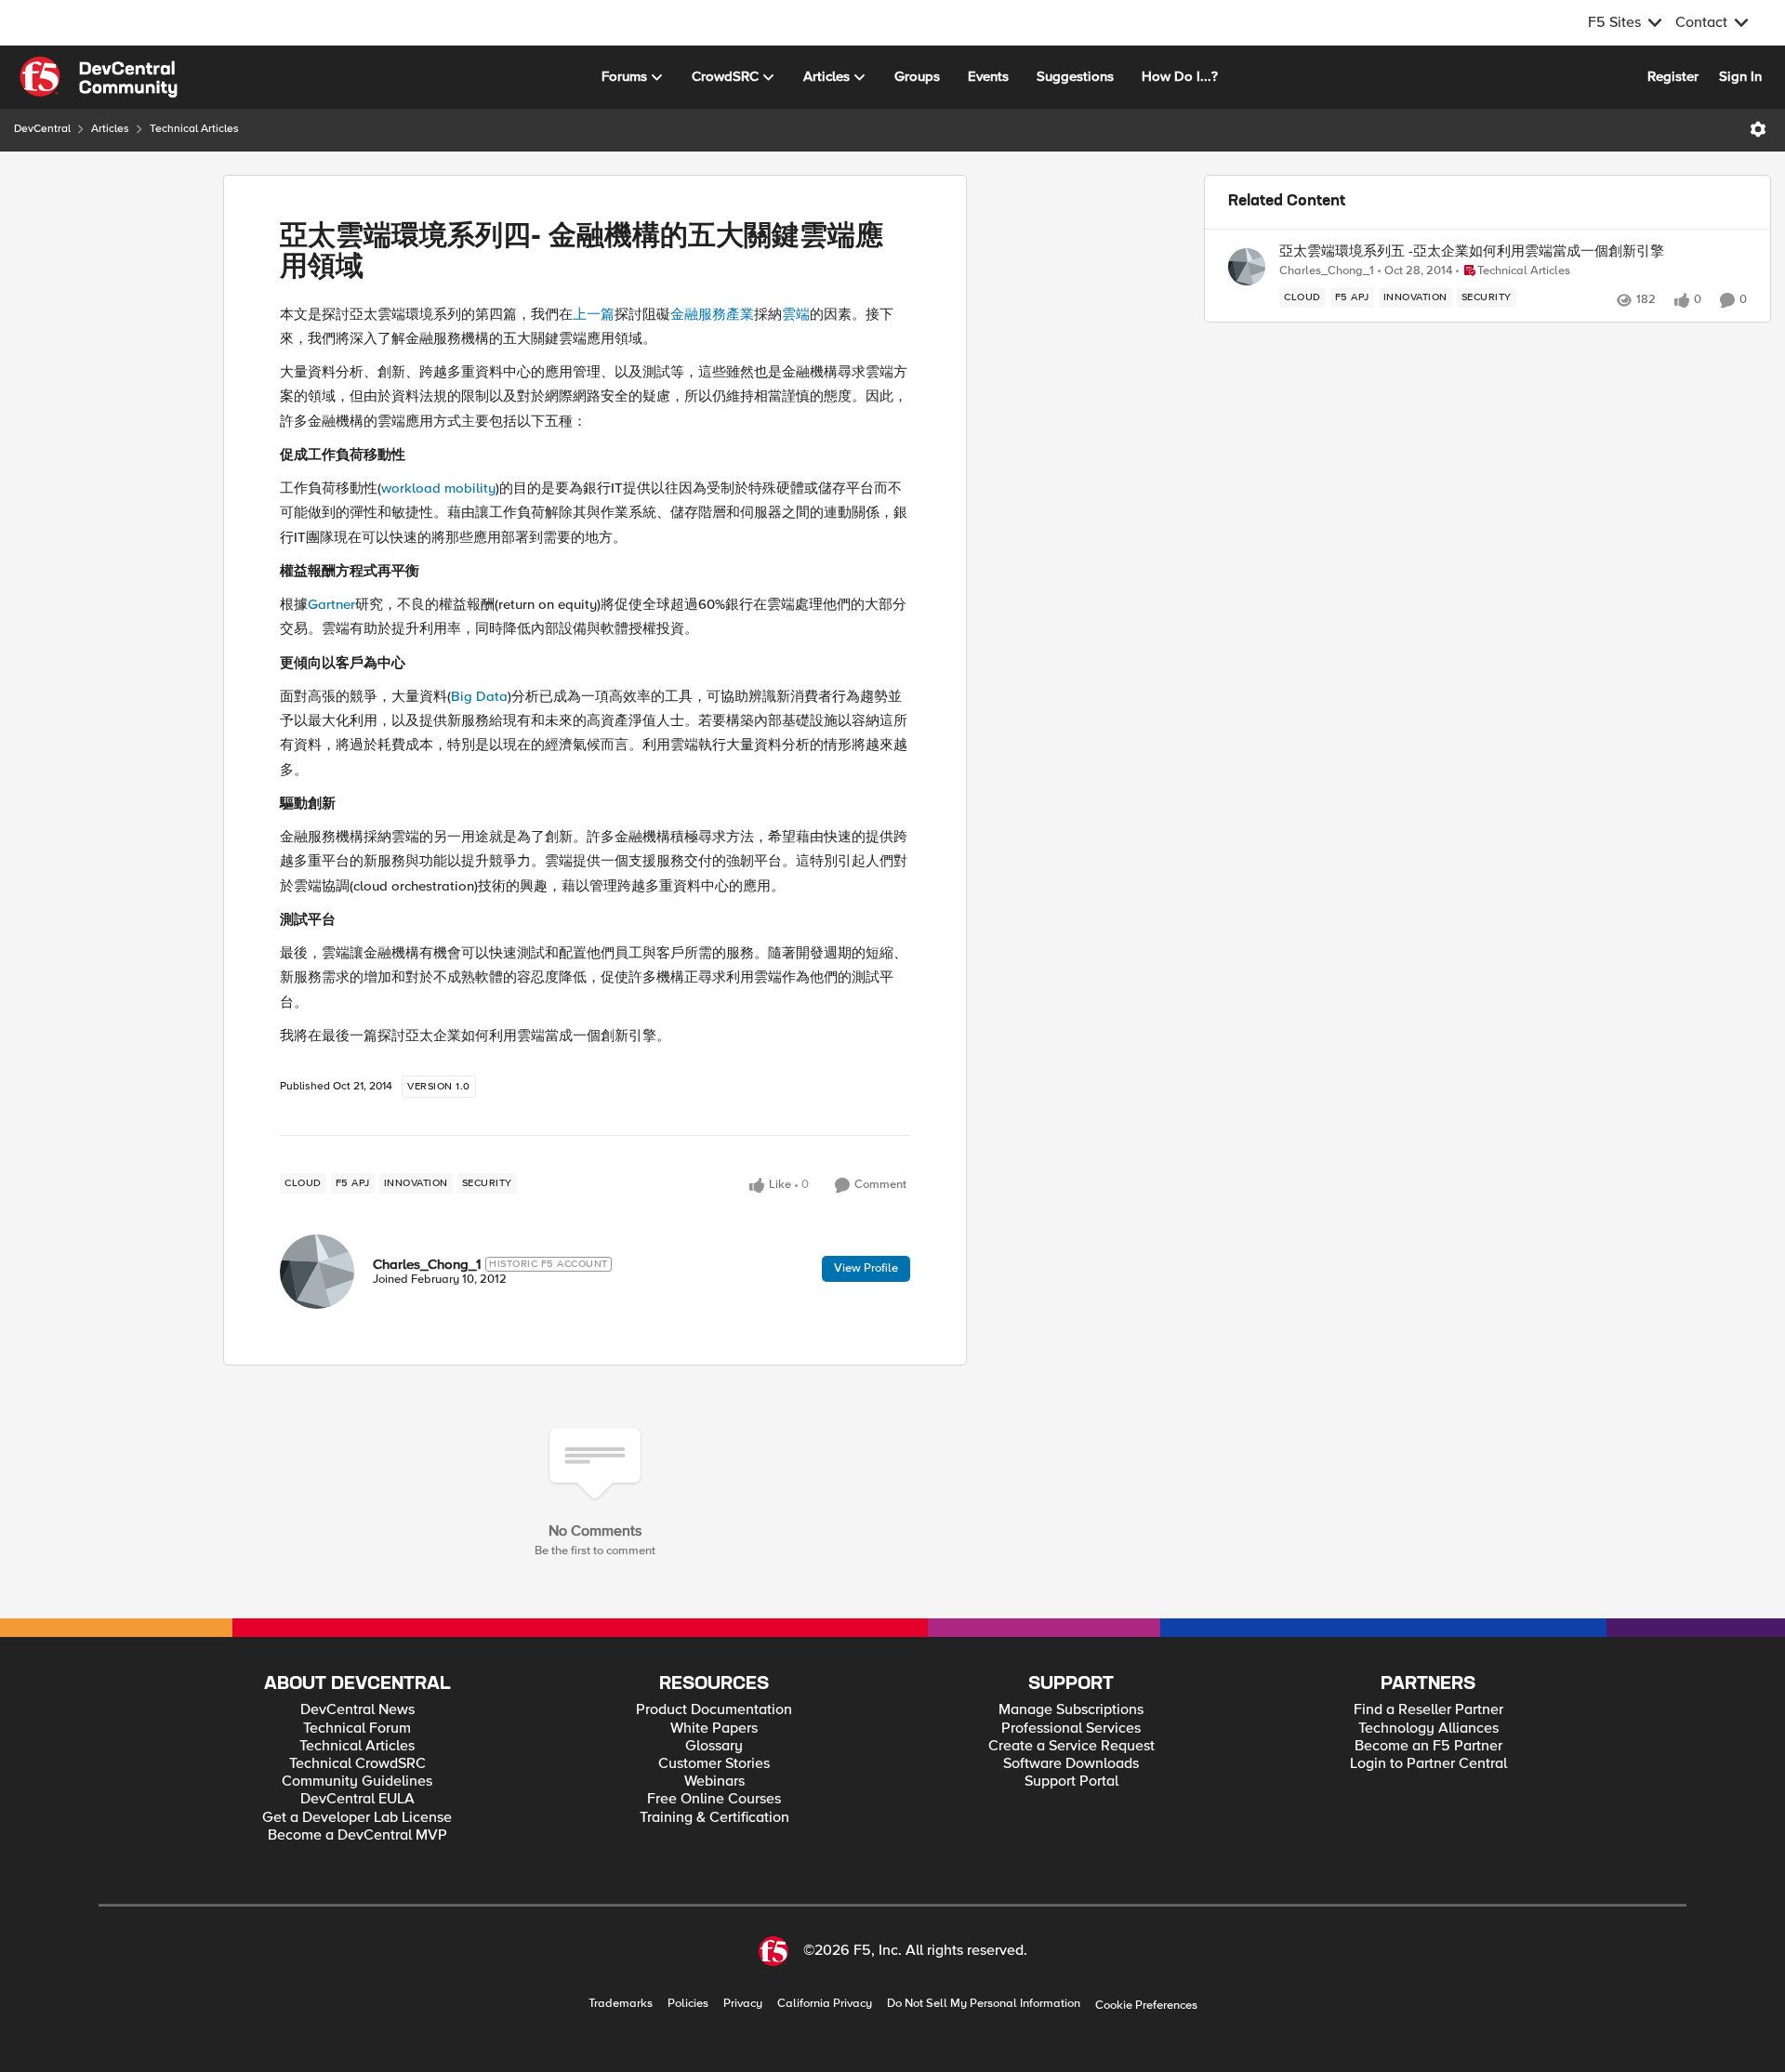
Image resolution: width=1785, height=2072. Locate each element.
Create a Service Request (1071, 1746)
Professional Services (1071, 1729)
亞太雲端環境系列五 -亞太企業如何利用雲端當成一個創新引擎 (1472, 251)
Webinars (714, 1782)
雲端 (796, 314)
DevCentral (42, 129)
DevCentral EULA (357, 1799)
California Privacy (825, 2004)
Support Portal (1071, 1782)
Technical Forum (357, 1729)
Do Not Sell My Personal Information (984, 2004)
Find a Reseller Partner (1428, 1710)
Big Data (479, 696)
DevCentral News (357, 1710)
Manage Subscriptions (1071, 1710)
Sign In (1740, 76)
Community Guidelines (357, 1782)
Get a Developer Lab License (357, 1818)
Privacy (743, 2004)
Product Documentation (714, 1710)
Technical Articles (194, 129)
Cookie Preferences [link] (1146, 2005)
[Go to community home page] (99, 77)
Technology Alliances (1428, 1729)
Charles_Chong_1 (427, 1264)
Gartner (331, 604)
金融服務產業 (712, 314)
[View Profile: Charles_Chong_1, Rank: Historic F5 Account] (317, 1272)
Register (1673, 76)
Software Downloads (1071, 1764)
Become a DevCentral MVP (357, 1835)
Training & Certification (714, 1818)
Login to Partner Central (1428, 1764)
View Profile (866, 1268)
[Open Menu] (1758, 129)
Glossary (714, 1746)
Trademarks (621, 2004)
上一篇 (594, 314)
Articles (110, 129)
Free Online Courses (714, 1799)
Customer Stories (714, 1764)
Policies (688, 2004)
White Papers (714, 1729)
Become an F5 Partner (1428, 1746)
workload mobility (438, 488)
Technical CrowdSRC (357, 1764)
